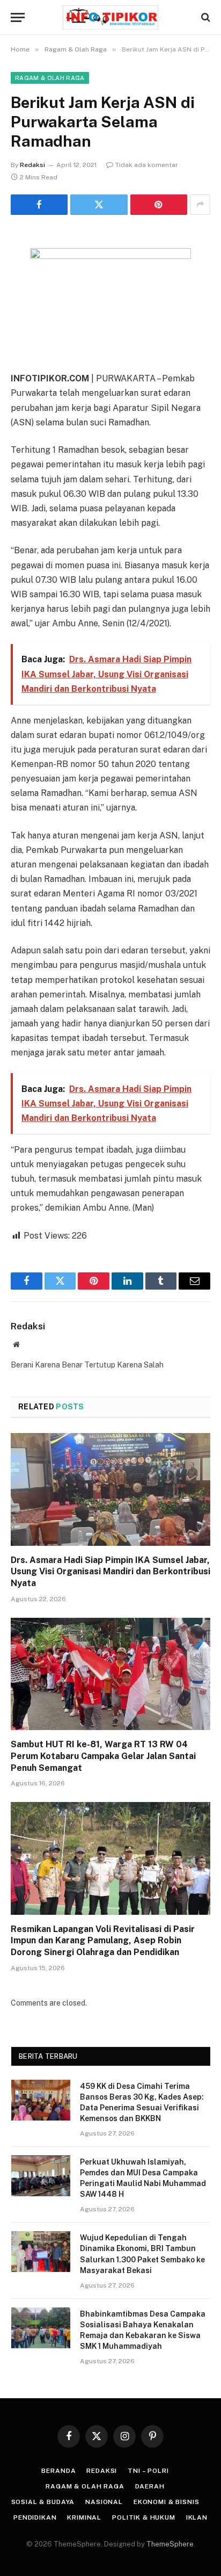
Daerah (150, 2486)
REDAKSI (102, 2471)
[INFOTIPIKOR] (110, 17)
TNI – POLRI (148, 2471)
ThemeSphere (170, 2544)
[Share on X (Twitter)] (99, 205)
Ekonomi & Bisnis (166, 2502)
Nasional (104, 2502)
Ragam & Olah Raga (50, 78)
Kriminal (84, 2517)
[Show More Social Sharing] (200, 205)
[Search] (205, 17)
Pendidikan (35, 2517)
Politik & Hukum (144, 2517)
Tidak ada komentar (147, 165)
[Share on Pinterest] (159, 205)
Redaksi (32, 165)
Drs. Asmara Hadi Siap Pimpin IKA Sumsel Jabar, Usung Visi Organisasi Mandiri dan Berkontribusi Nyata (110, 1572)
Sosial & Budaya (43, 2502)
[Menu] (18, 17)
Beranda (58, 2471)
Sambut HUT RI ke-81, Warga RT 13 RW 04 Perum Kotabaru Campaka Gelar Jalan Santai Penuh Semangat (103, 1756)
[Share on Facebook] (39, 205)
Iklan (197, 2517)
